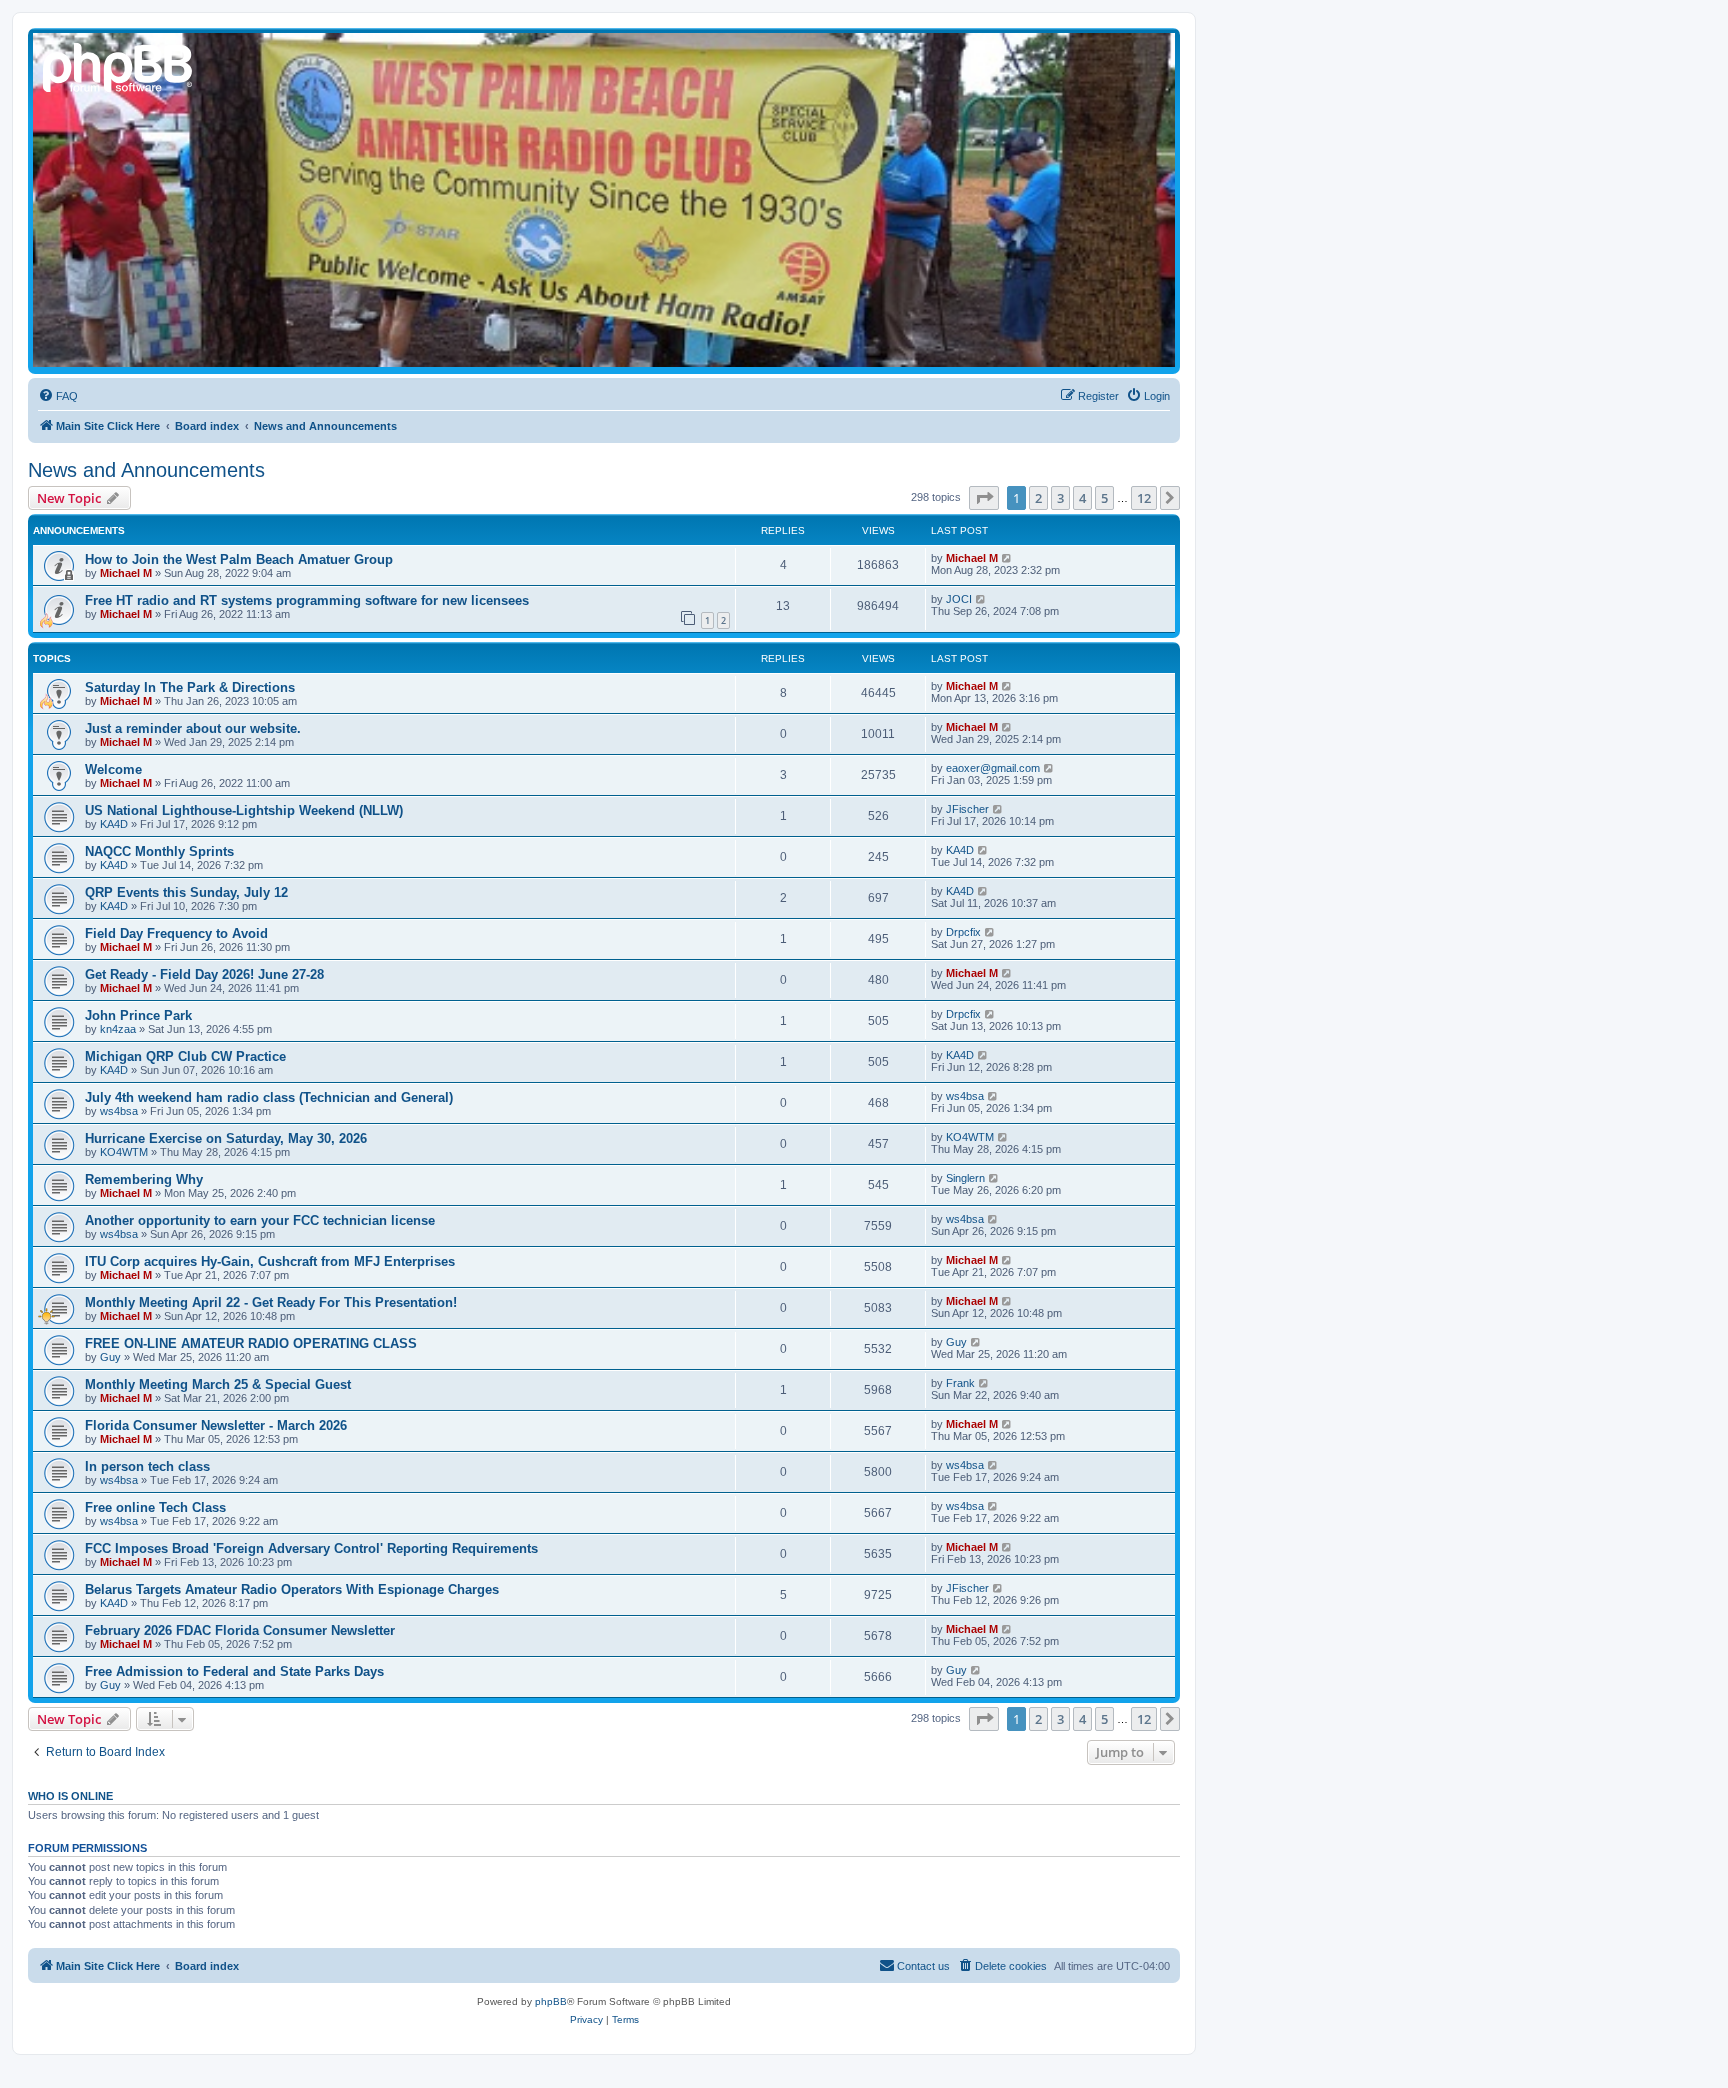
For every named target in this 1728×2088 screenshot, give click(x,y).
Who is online (70, 1796)
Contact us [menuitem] (923, 1966)
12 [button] (1144, 498)
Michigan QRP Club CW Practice (185, 1056)
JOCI (959, 599)
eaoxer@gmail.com (993, 768)
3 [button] (1060, 498)
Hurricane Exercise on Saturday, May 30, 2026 (226, 1138)
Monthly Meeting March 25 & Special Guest (218, 1384)
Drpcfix (963, 932)
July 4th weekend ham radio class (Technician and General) (269, 1097)
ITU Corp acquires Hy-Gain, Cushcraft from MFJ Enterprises (270, 1261)
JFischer (967, 809)
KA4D (114, 824)
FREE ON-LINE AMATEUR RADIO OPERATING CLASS (251, 1343)
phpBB (551, 2001)
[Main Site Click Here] (119, 65)
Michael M (126, 573)
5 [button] (1104, 498)
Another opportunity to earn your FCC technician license (260, 1220)
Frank (960, 1383)
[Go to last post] (1007, 558)
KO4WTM (124, 1152)
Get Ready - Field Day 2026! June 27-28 (204, 974)
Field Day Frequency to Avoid (176, 933)
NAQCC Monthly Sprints (159, 851)
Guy (110, 1357)
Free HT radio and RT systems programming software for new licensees (307, 600)
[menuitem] (58, 396)
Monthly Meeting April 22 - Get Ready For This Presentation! (271, 1302)
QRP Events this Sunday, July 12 (186, 892)
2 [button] (1038, 498)
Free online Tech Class (155, 1507)
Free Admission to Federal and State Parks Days (234, 1671)
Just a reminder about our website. (193, 728)
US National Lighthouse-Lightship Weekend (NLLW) (244, 810)
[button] (984, 498)
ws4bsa (119, 1111)
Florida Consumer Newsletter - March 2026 (216, 1425)
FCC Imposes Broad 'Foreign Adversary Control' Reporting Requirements (311, 1548)
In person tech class (147, 1466)
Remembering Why (144, 1179)
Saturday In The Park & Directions (190, 687)
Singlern (965, 1178)
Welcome (113, 769)
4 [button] (1082, 498)
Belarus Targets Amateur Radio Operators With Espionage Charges (292, 1589)
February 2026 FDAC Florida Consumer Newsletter (240, 1630)
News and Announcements (146, 470)
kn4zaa (118, 1029)
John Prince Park (138, 1015)
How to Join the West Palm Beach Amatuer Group (239, 559)
